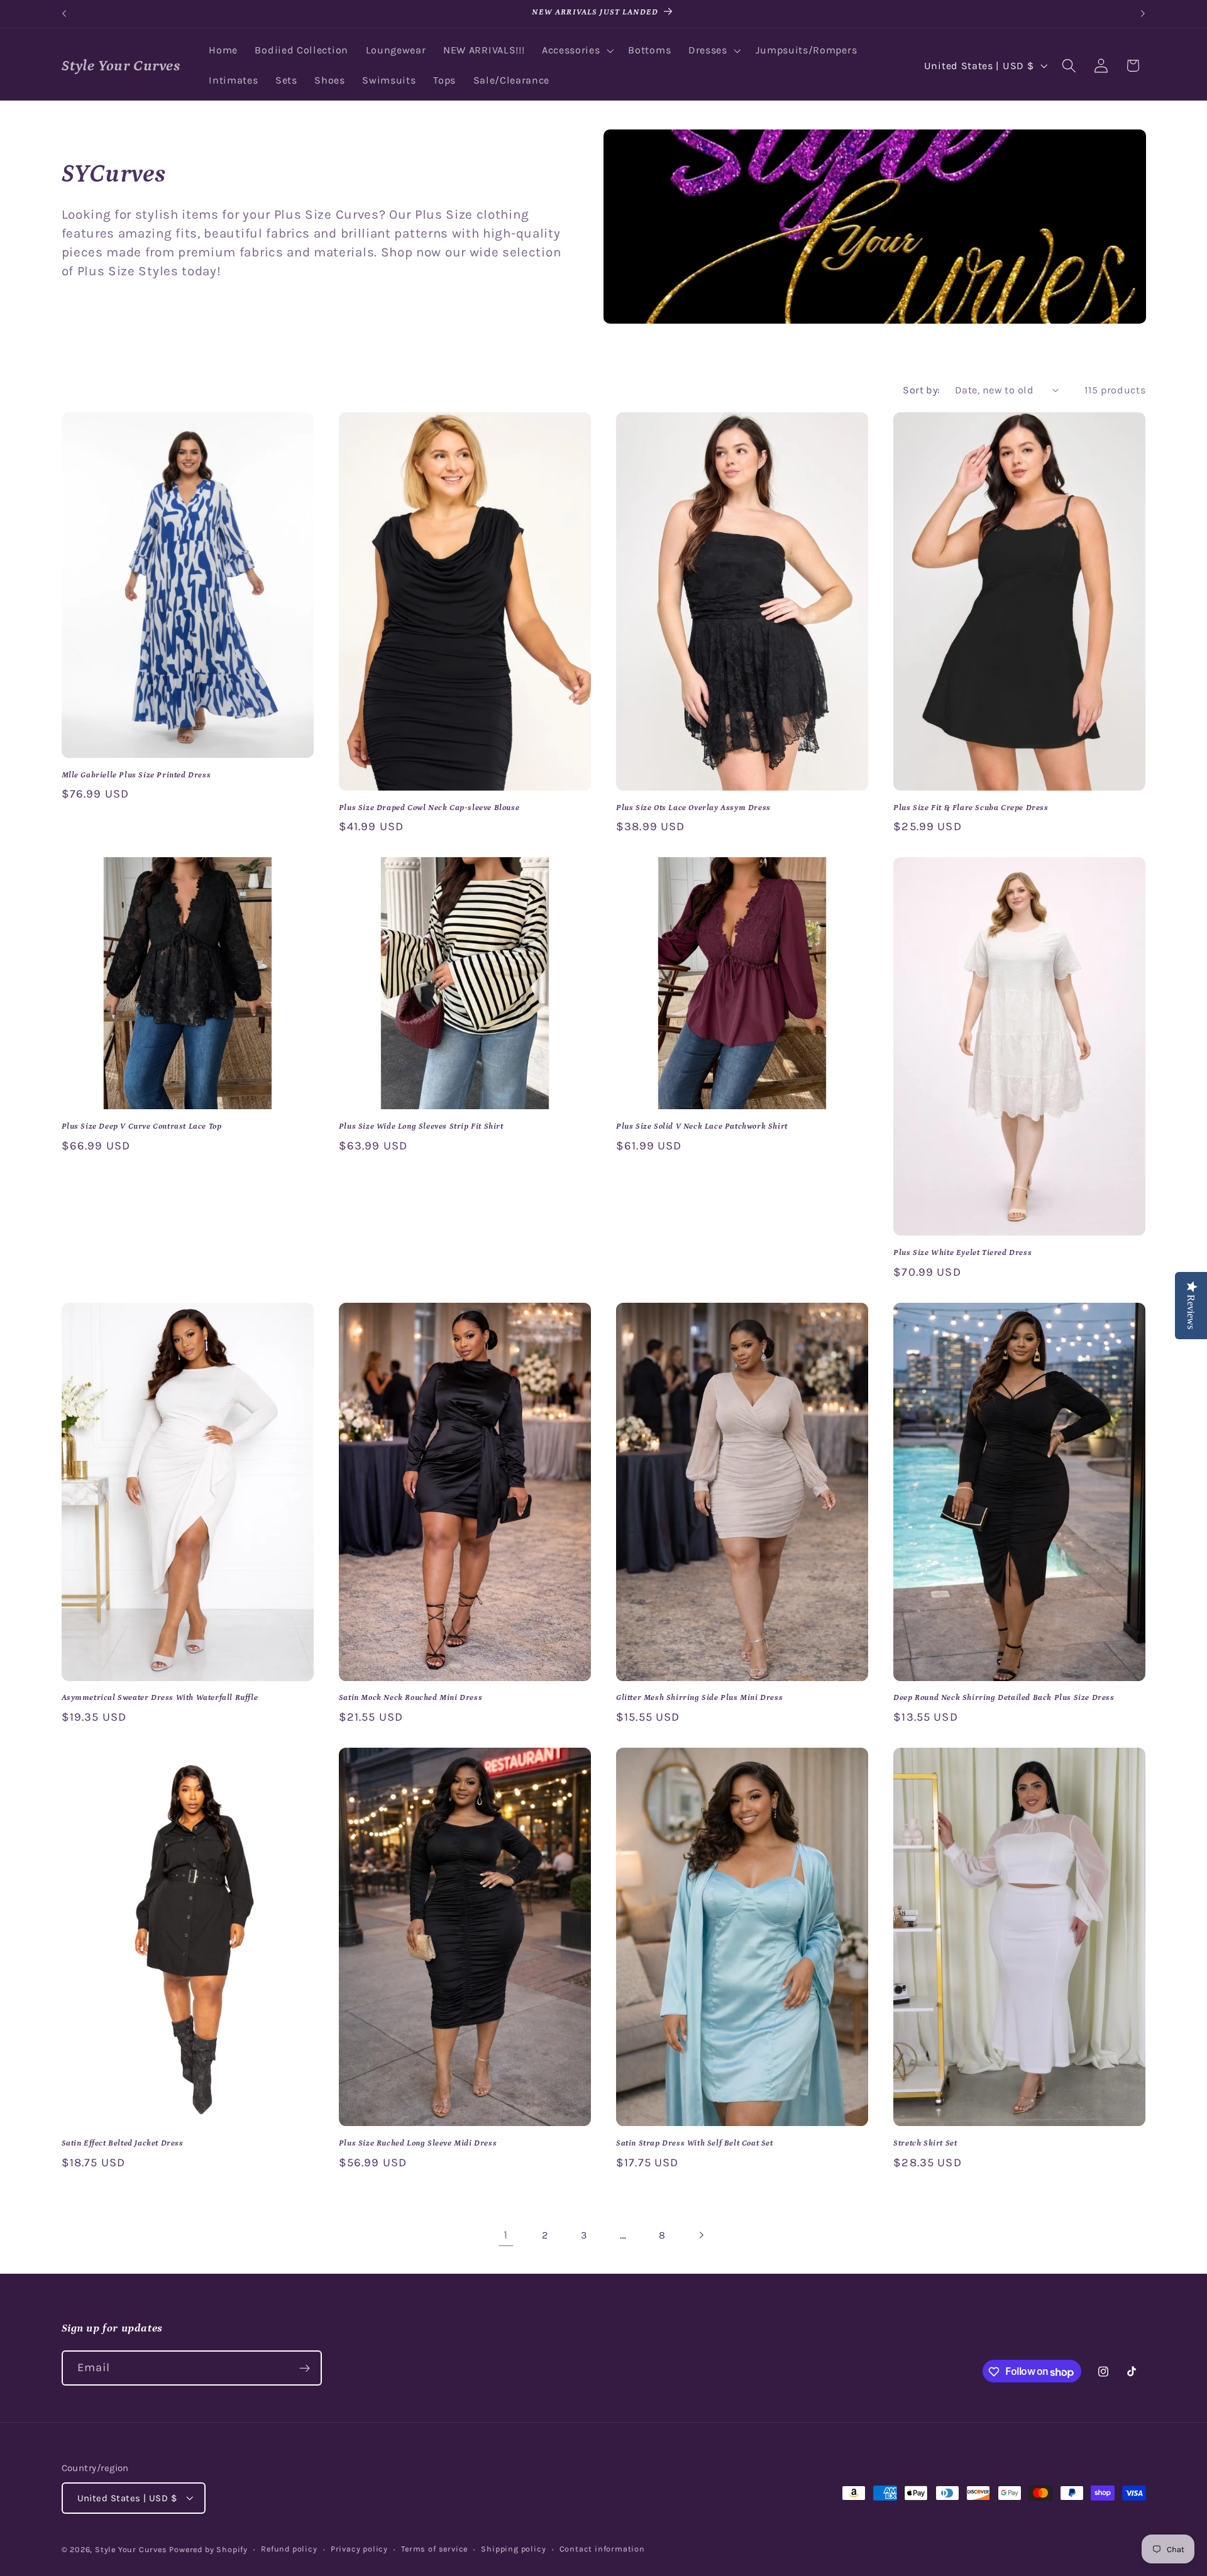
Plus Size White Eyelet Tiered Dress (962, 1253)
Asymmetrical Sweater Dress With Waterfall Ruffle (160, 1698)
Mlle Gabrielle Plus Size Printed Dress (136, 775)
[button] (576, 51)
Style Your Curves (131, 2549)
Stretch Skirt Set (925, 2143)
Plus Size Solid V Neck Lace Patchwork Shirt (702, 1126)
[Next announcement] (1143, 14)
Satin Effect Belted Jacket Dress (123, 2143)
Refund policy (289, 2549)
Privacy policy (359, 2549)
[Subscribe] (305, 2369)
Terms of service (434, 2549)
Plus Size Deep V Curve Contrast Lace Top (142, 1126)
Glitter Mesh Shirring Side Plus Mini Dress (699, 1698)
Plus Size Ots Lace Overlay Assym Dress (693, 808)
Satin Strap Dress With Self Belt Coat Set (695, 2143)
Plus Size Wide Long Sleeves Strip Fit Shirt (421, 1126)
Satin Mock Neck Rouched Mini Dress (411, 1698)
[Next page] (701, 2235)
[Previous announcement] (64, 14)
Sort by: (922, 390)
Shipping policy (513, 2549)
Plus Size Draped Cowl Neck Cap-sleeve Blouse (429, 808)
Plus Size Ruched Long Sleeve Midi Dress (418, 2143)
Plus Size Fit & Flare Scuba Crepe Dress (971, 808)
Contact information (602, 2549)
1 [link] (506, 2235)
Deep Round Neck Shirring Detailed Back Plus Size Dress (1004, 1698)
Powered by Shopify (208, 2549)
